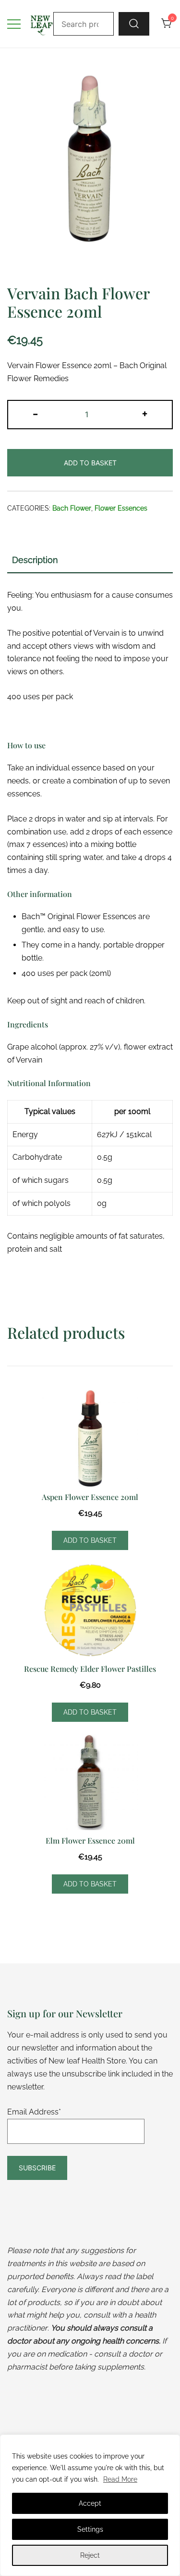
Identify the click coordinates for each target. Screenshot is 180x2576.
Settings (90, 2529)
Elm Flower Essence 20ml (90, 1840)
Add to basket (90, 463)
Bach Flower (72, 508)
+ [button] (145, 413)
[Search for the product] (134, 24)
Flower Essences (121, 508)
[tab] (90, 561)
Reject (90, 2555)
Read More (120, 2479)
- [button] (35, 413)
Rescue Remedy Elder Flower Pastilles (90, 1669)
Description (35, 560)
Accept (90, 2503)
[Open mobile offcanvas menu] (14, 24)
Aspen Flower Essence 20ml (90, 1497)
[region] (90, 2505)
